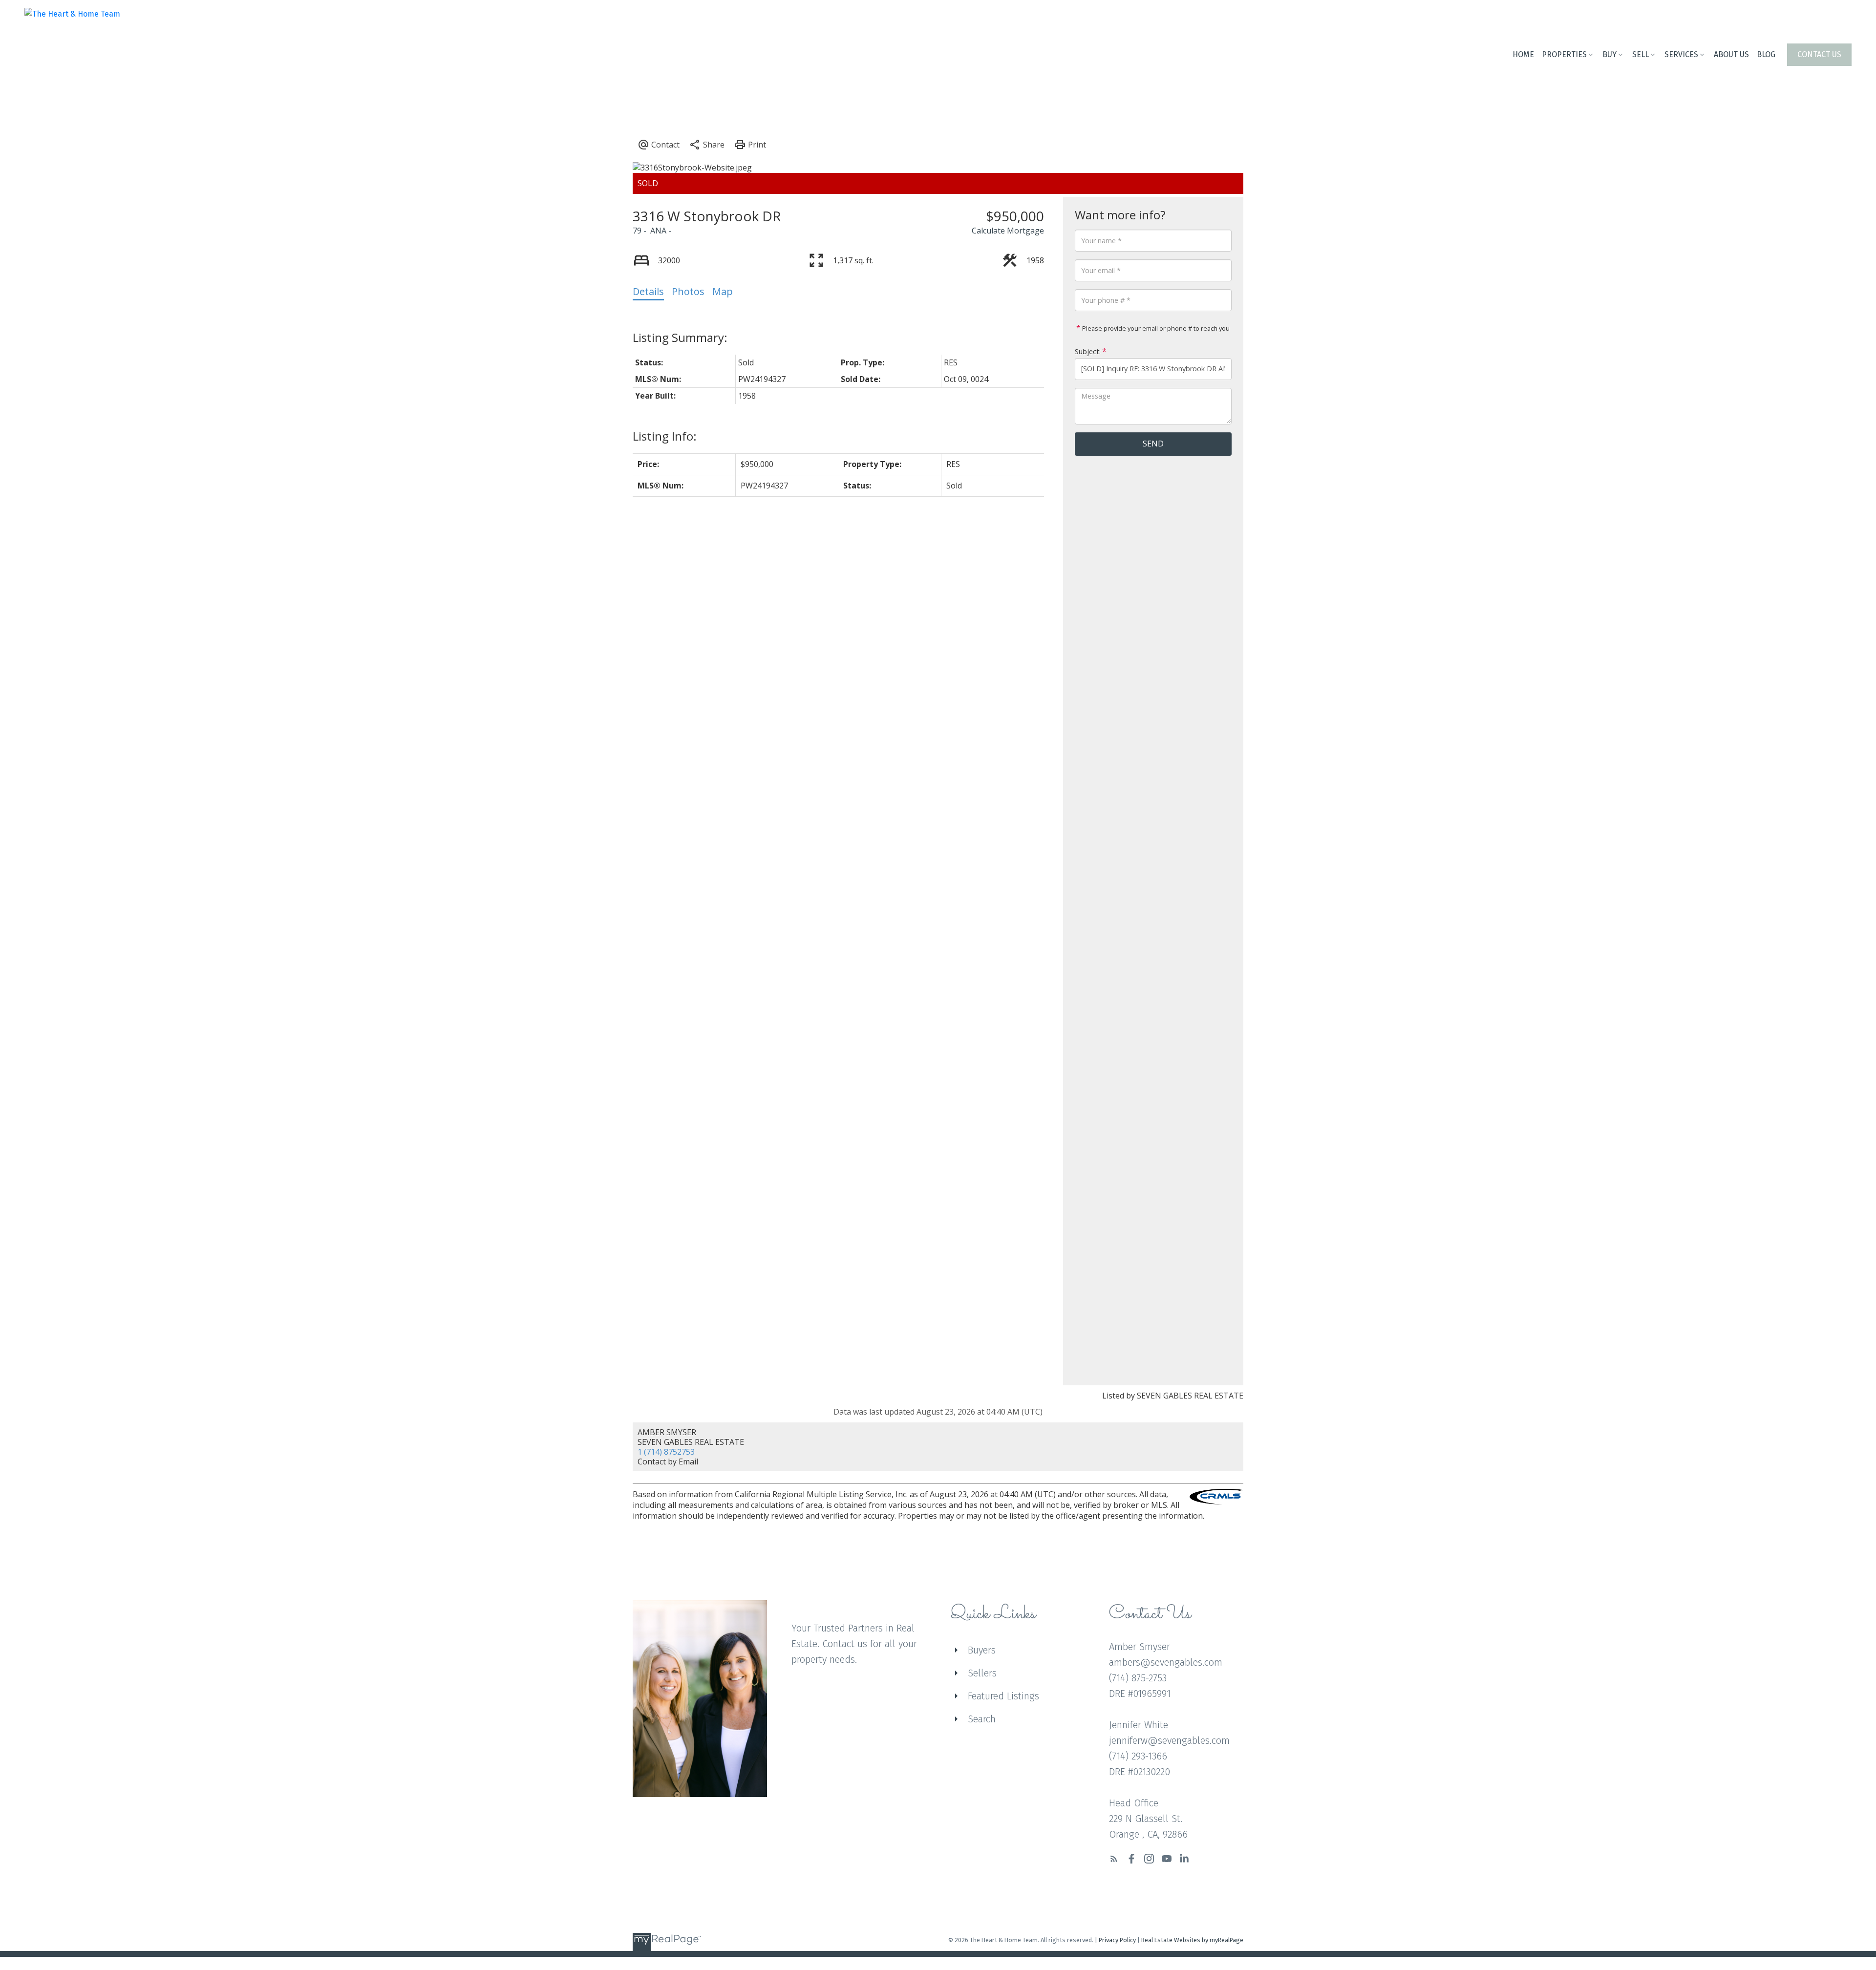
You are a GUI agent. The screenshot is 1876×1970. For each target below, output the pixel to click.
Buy (1610, 54)
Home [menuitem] (1523, 54)
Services (1681, 54)
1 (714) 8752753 (666, 1452)
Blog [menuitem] (1766, 54)
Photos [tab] (688, 291)
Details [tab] (648, 291)
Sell (1641, 54)
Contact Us (1819, 54)
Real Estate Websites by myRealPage (1192, 1940)
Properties (1564, 54)
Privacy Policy (1117, 1940)
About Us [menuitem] (1731, 54)
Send (1153, 444)
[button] (1819, 55)
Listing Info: (665, 436)
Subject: (1088, 351)
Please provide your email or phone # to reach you (1155, 328)
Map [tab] (723, 291)
